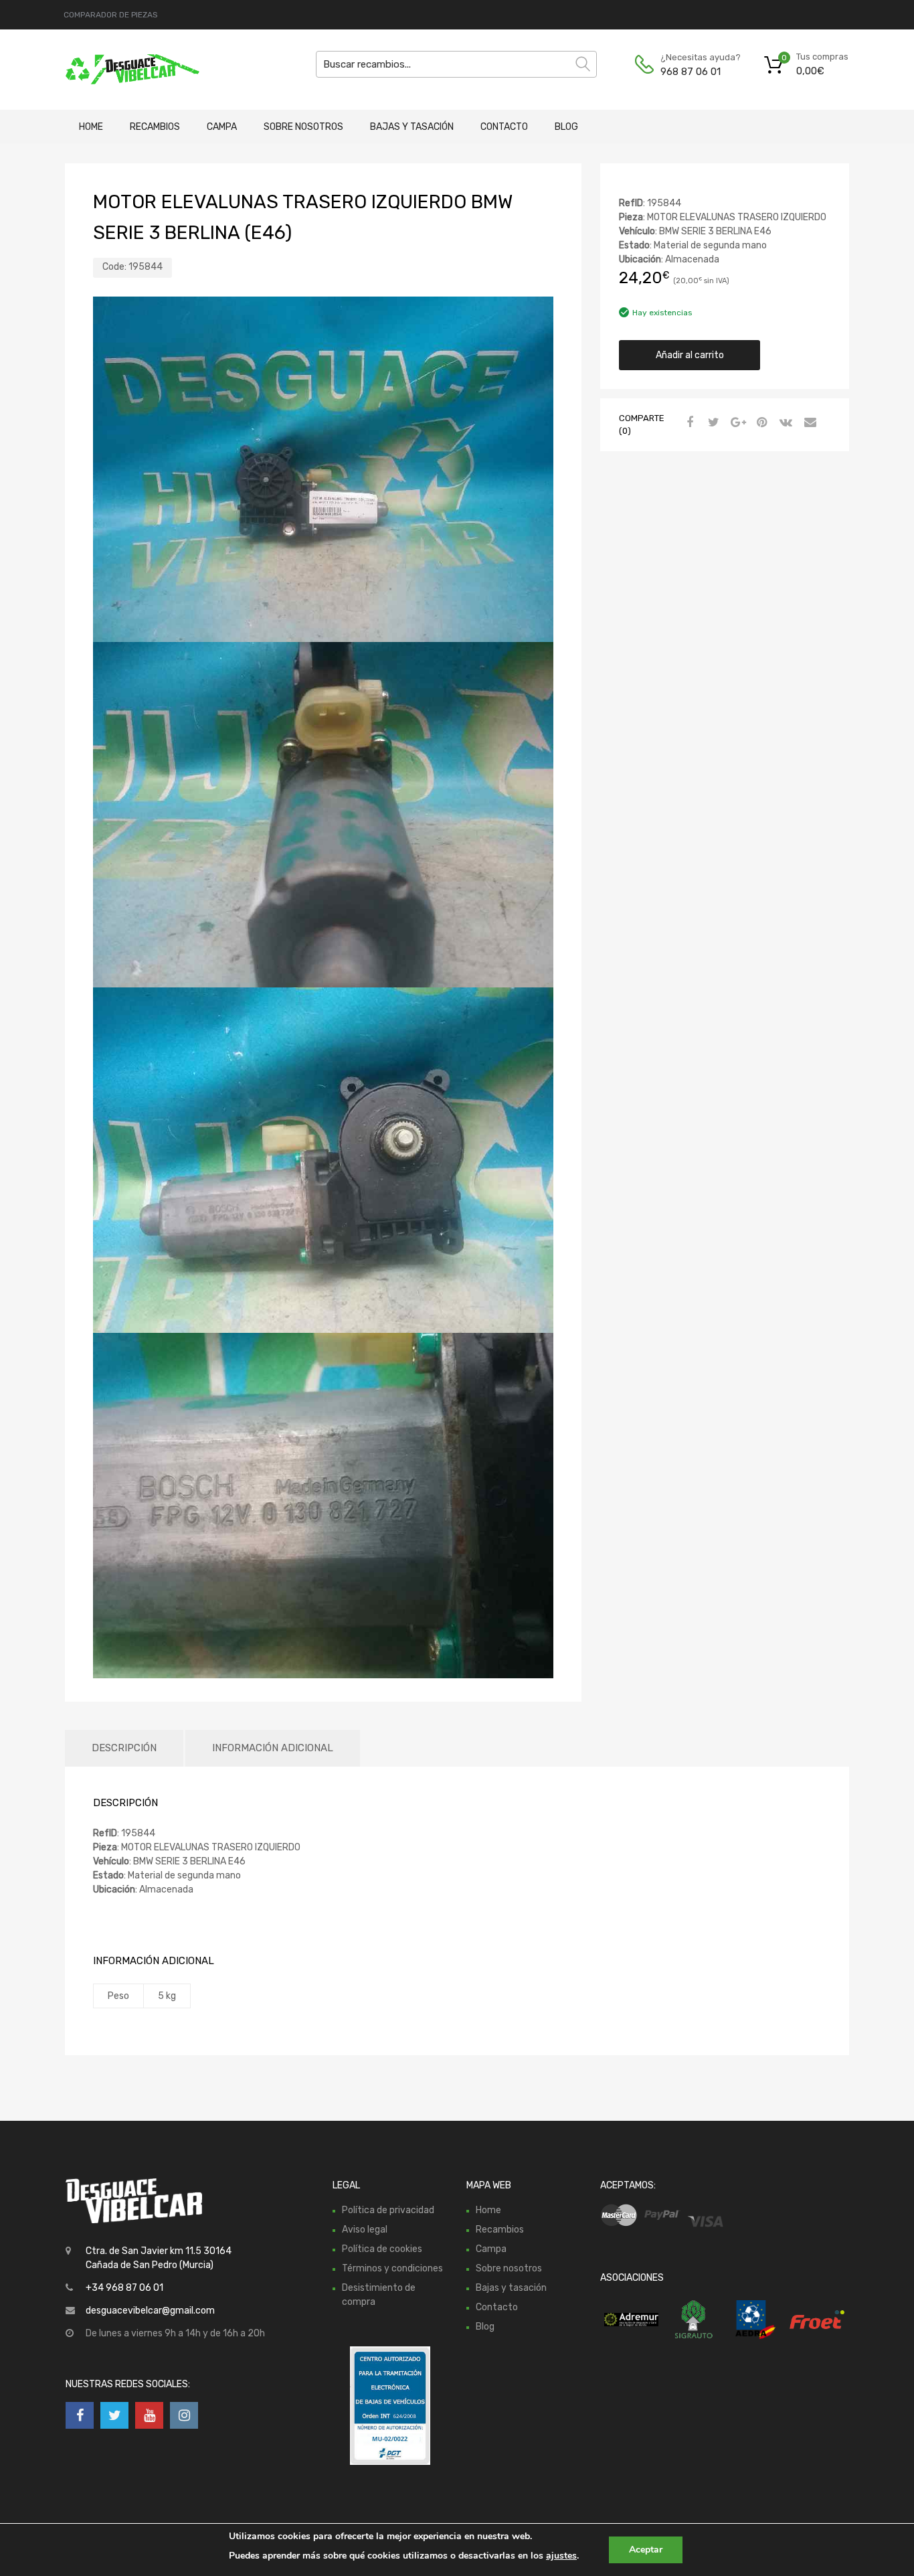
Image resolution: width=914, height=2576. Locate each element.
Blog (566, 127)
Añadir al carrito (690, 355)
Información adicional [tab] (273, 1748)
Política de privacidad (388, 2210)
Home (91, 127)
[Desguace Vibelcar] (122, 70)
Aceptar (646, 2550)
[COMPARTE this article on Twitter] (712, 423)
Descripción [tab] (124, 1748)
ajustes (561, 2556)
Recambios (155, 127)
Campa (222, 127)
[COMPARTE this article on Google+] (736, 423)
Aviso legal (365, 2230)
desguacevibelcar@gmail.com (150, 2311)
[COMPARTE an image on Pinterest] (760, 423)
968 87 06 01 (691, 72)
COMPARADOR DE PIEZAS (111, 15)
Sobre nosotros (303, 127)
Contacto (504, 127)
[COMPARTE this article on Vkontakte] (784, 423)
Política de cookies (382, 2249)
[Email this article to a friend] (808, 423)
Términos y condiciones (392, 2268)
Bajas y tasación (412, 127)
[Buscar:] (456, 64)
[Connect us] (80, 2415)
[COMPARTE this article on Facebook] (688, 423)
